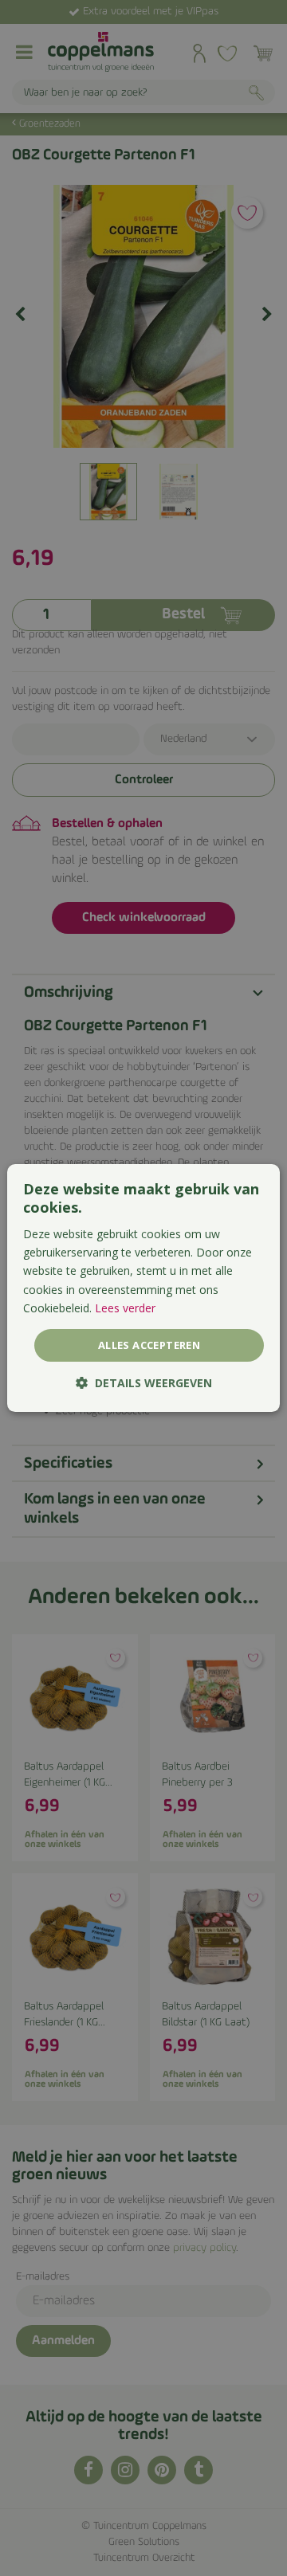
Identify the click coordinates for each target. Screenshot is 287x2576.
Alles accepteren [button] (149, 1345)
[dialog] (143, 1288)
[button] (144, 1383)
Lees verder (125, 1308)
